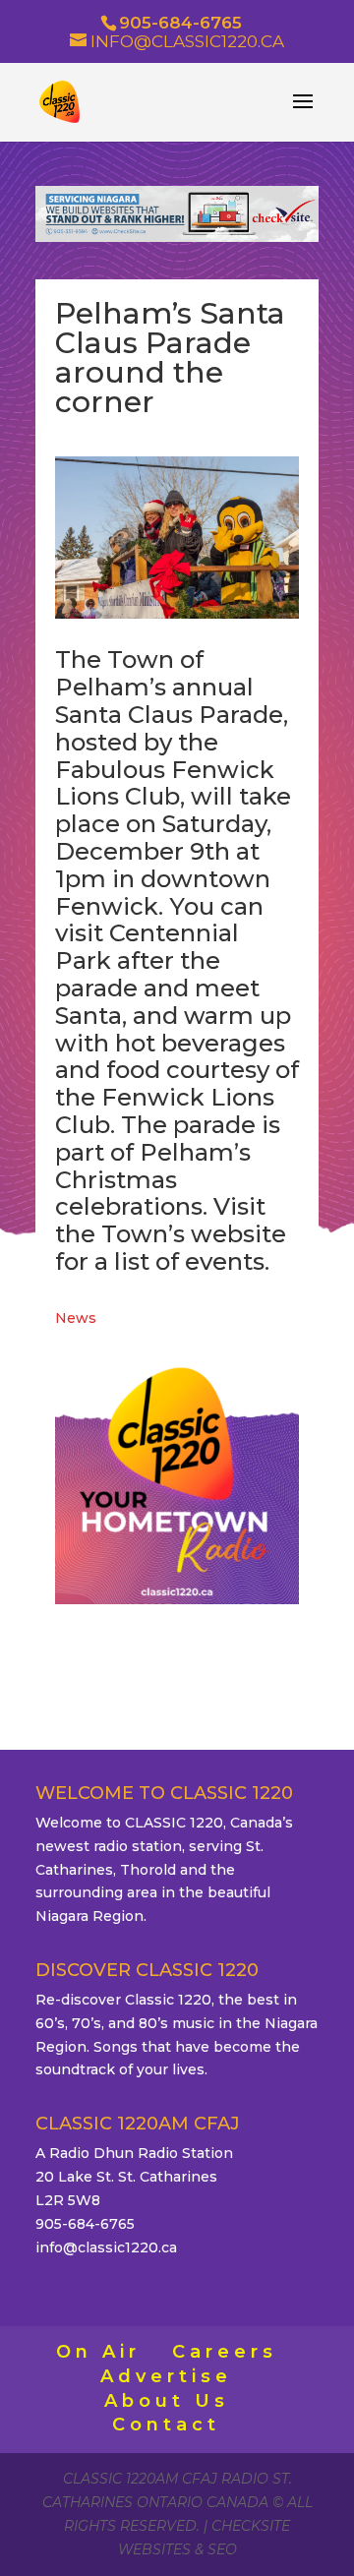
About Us (167, 2401)
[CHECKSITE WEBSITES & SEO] (177, 237)
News (76, 1318)
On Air (98, 2352)
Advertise (166, 2376)
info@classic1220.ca (106, 2247)
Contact (166, 2425)
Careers (225, 2352)
